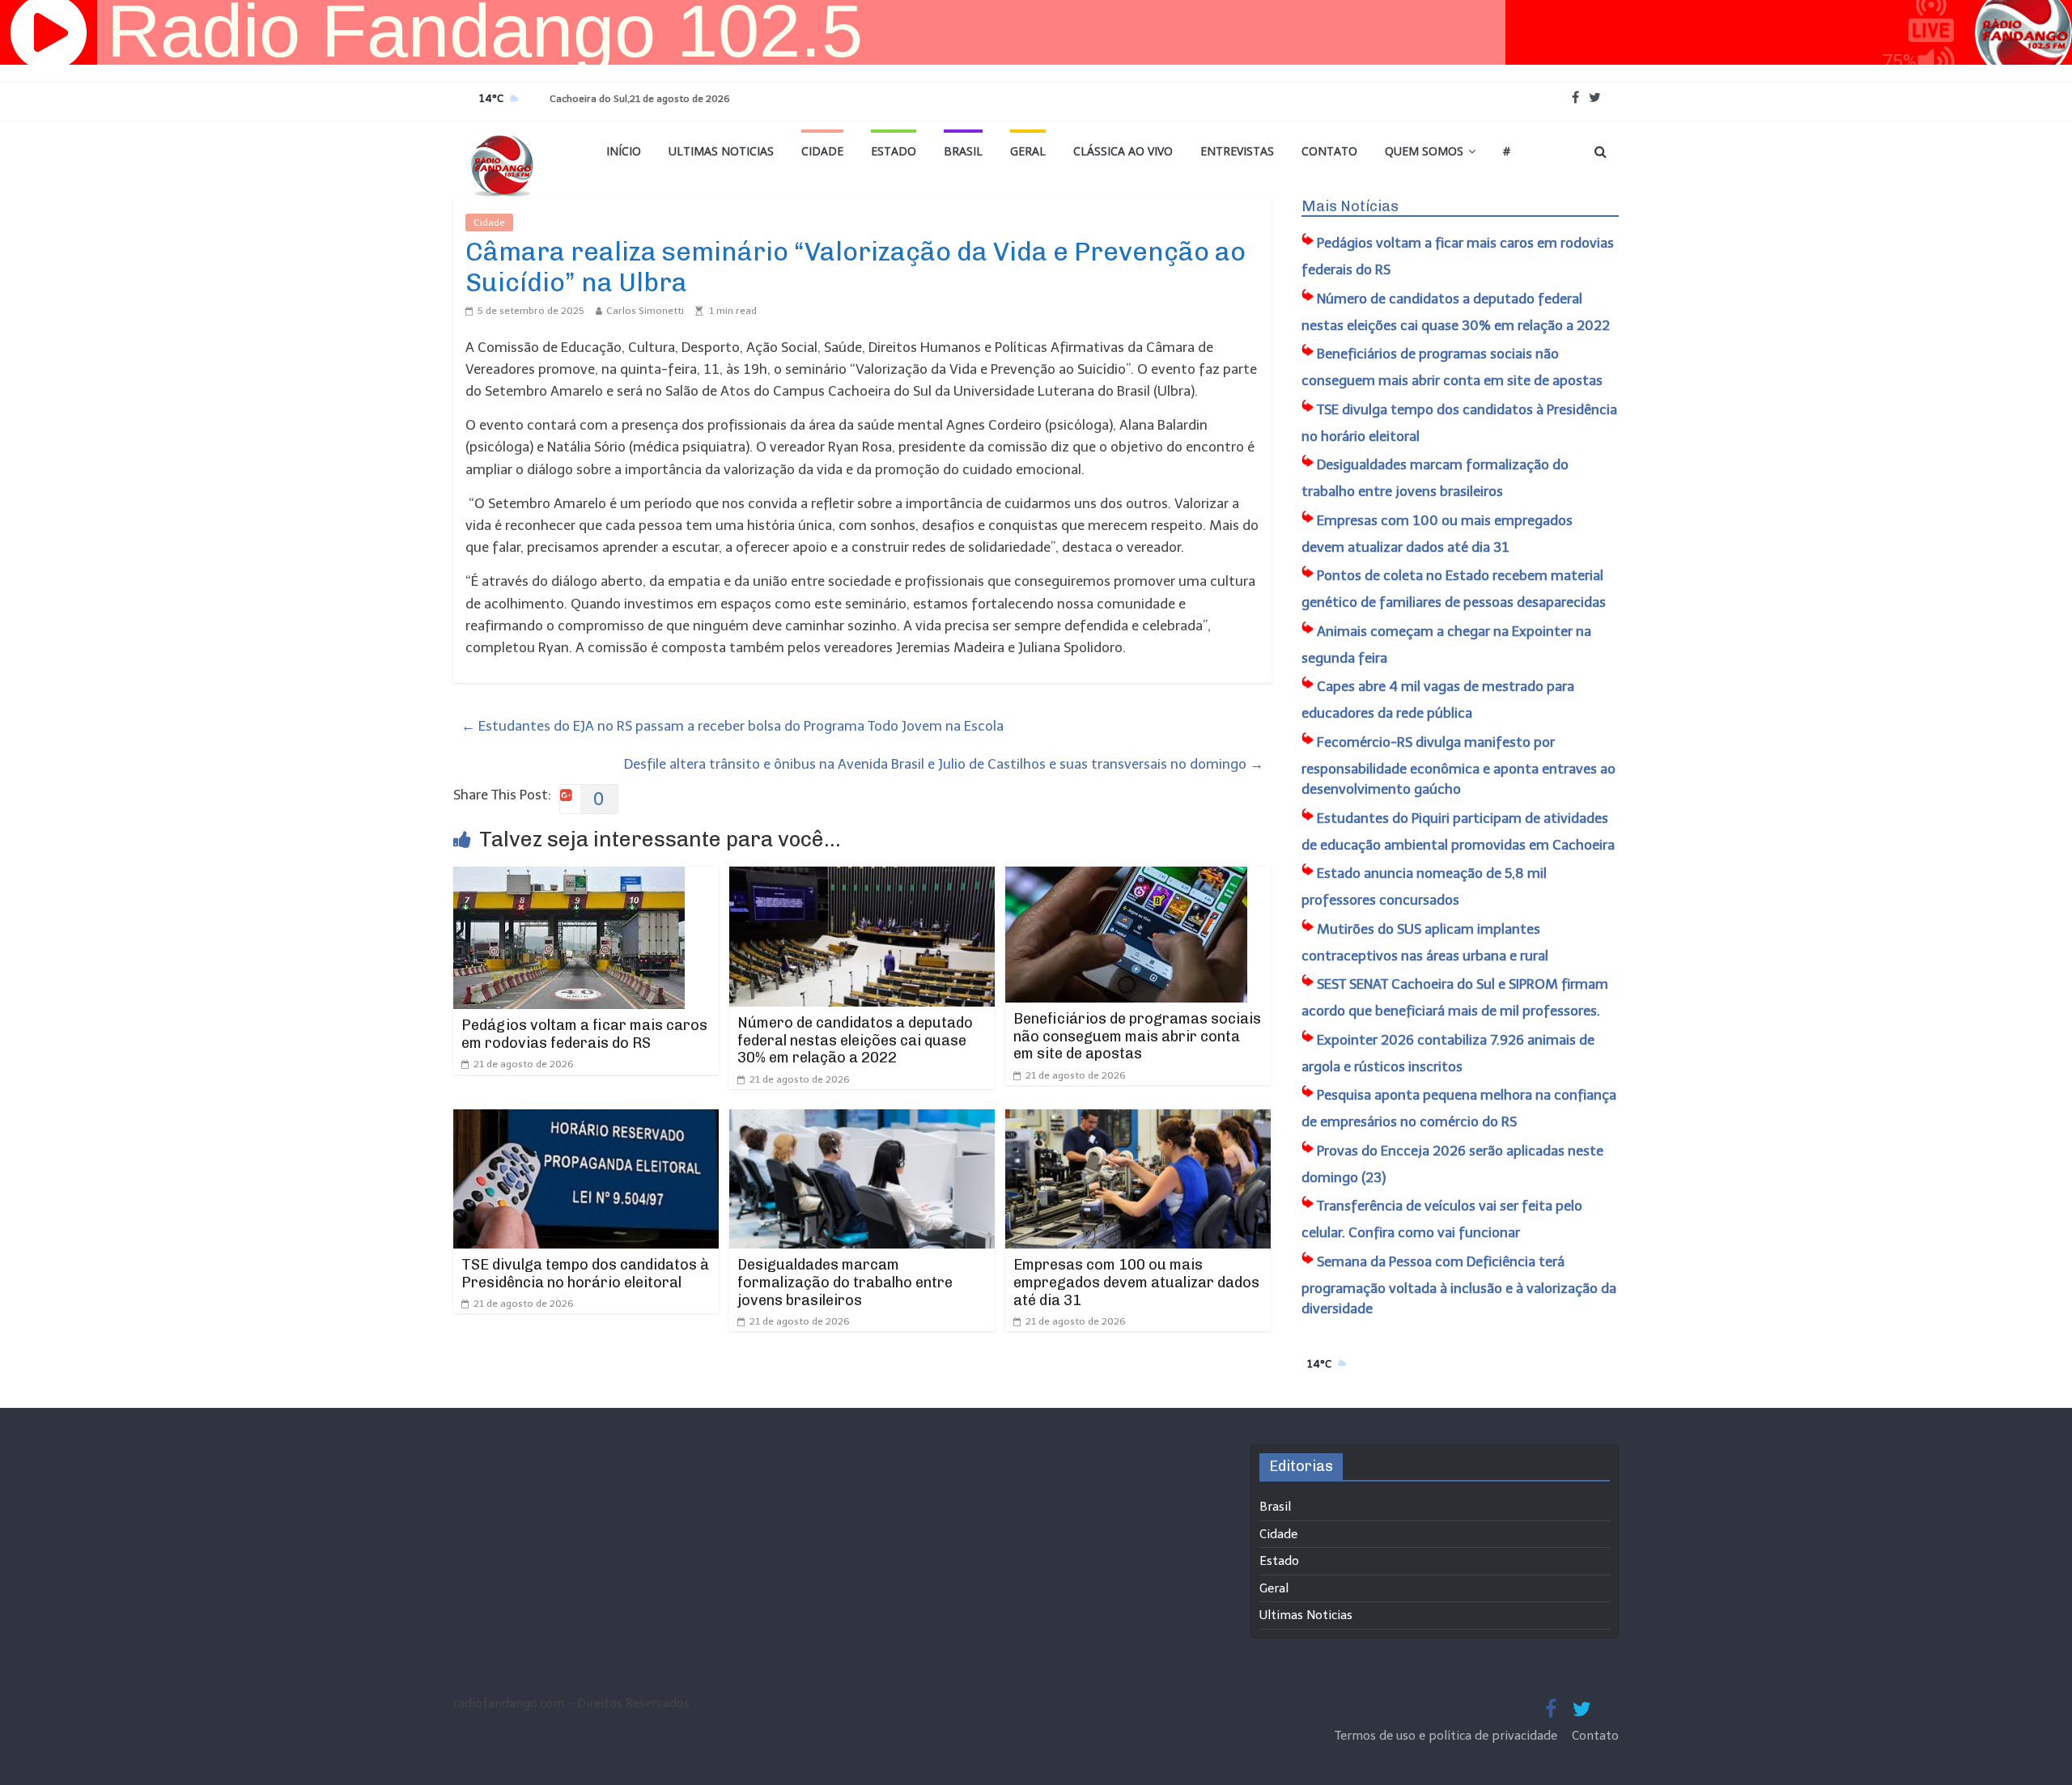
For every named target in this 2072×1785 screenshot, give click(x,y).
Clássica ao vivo (1123, 151)
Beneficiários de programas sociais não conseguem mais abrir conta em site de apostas (1137, 1036)
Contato (1329, 151)
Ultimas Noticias (721, 151)
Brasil (963, 151)
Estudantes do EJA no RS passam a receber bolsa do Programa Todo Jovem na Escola (732, 726)
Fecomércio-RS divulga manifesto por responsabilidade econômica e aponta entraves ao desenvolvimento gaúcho (1458, 766)
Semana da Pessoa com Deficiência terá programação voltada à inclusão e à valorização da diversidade (1459, 1285)
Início (624, 151)
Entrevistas (1237, 151)
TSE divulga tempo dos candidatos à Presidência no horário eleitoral (585, 1274)
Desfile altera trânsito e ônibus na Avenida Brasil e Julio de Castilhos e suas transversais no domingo (944, 764)
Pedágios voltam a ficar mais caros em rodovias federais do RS (584, 1034)
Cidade (822, 151)
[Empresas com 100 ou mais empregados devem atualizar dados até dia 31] (1138, 1120)
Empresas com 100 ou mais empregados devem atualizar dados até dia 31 (1136, 1282)
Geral (1028, 151)
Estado (894, 151)
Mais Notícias (1350, 206)
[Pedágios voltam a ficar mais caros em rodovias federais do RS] (569, 877)
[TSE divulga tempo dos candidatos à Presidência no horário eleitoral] (586, 1120)
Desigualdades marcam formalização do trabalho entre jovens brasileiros (845, 1282)
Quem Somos (1424, 151)
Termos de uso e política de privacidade (1448, 1736)
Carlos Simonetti (645, 311)
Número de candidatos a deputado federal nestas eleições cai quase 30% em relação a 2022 (855, 1040)
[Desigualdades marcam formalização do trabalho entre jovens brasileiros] (862, 1120)
